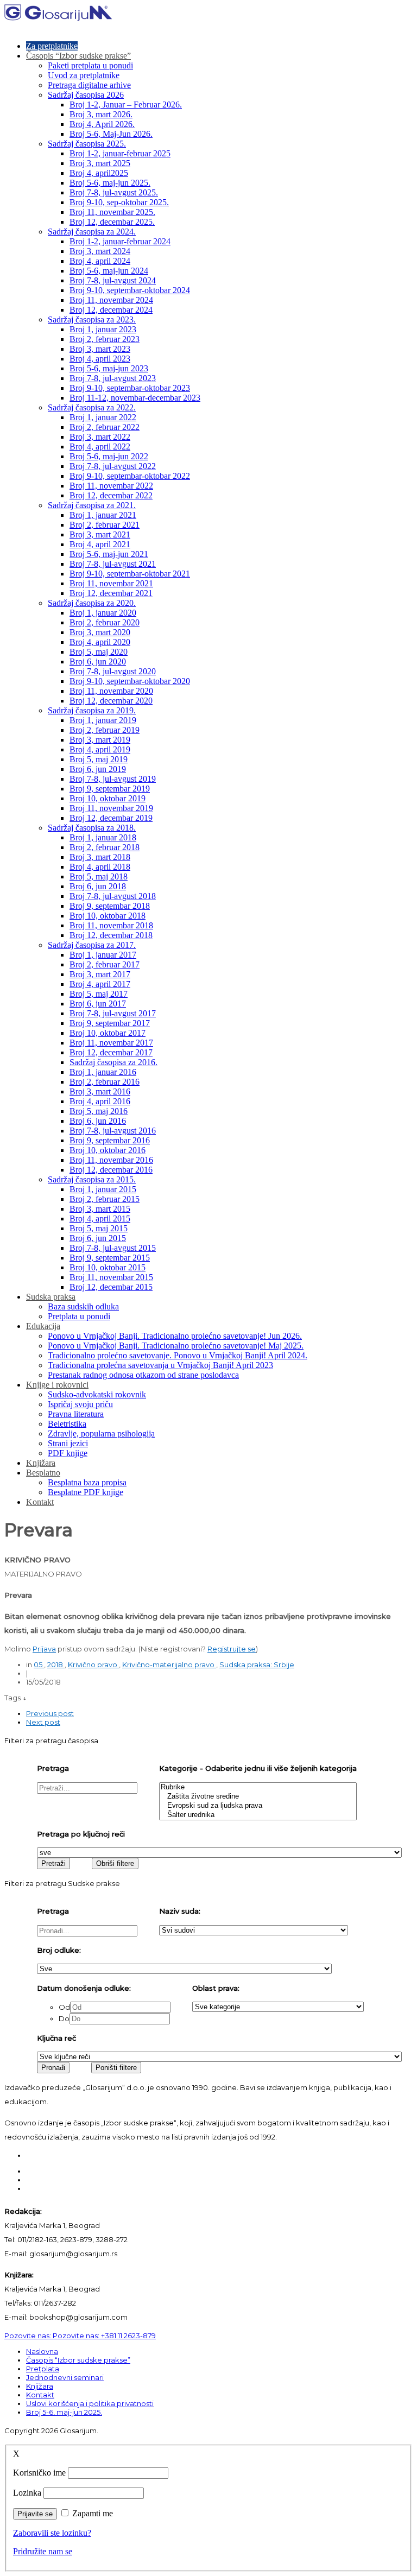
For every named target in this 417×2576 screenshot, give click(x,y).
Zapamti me (93, 2513)
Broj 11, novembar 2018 (111, 925)
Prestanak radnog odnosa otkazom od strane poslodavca (143, 1375)
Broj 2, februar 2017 (105, 964)
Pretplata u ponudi (79, 1316)
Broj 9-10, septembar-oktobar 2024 (130, 290)
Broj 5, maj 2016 (99, 1111)
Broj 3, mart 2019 (100, 740)
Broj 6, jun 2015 (98, 1238)
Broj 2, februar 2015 (105, 1199)
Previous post (50, 1713)
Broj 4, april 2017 (100, 984)
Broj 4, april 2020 (100, 642)
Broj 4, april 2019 (100, 749)
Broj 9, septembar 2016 (110, 1140)
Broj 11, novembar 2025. (112, 212)
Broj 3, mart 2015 (100, 1209)
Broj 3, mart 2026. (101, 114)
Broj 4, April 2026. (102, 124)
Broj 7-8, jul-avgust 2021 (113, 564)
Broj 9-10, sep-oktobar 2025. (119, 202)
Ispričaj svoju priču (80, 1404)
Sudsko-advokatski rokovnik (97, 1394)
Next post (43, 1722)
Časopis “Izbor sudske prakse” (78, 56)
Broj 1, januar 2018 (103, 837)
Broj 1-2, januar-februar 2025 (120, 153)
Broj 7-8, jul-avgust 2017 (113, 1013)
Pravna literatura (76, 1414)
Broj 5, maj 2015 (99, 1228)
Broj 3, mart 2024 (100, 251)
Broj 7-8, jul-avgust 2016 (113, 1131)
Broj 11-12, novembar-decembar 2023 (135, 398)
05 (39, 1664)
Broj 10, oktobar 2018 (108, 916)
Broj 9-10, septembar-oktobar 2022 (130, 476)
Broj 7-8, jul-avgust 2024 (113, 280)
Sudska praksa (51, 1297)
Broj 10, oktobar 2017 (108, 1033)
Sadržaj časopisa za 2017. (92, 945)
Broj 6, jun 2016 (98, 1121)
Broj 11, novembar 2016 (111, 1160)
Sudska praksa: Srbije (257, 1664)
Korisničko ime (39, 2473)
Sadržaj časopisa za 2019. (92, 710)
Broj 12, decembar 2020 (111, 701)
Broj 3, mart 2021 (100, 534)
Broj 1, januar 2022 (103, 417)
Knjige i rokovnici (57, 1385)
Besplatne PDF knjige (86, 1492)
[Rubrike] (258, 1787)
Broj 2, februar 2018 (105, 847)
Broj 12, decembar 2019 (111, 818)
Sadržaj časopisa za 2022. (92, 407)
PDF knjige (68, 1453)
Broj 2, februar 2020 (105, 622)
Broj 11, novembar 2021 (111, 583)
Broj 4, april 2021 (100, 544)
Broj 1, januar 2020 (103, 613)
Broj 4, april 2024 (100, 261)
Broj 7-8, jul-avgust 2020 (113, 671)
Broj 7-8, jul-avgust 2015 (113, 1248)
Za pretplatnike (52, 46)
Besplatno (43, 1473)
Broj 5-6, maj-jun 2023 (109, 368)
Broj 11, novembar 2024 (111, 300)
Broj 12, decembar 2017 (111, 1052)
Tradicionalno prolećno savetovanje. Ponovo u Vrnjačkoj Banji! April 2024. (178, 1355)
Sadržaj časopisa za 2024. (92, 232)
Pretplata (43, 2369)
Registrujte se (232, 1649)
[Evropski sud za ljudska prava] (258, 1806)
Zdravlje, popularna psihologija (101, 1433)
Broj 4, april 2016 (100, 1101)
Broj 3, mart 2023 (100, 349)
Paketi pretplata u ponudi (90, 65)
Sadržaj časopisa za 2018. (92, 828)
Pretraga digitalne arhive (89, 85)
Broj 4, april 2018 (100, 867)
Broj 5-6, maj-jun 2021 (109, 554)
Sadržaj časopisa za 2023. (92, 319)
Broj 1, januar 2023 (103, 329)
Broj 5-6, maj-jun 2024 (109, 271)
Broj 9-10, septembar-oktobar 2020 (130, 681)
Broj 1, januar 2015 (103, 1189)
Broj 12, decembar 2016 (111, 1170)
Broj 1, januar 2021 (103, 515)
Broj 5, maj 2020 (99, 652)
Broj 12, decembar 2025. (112, 222)
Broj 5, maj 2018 (99, 876)
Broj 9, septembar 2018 (110, 906)
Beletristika (67, 1424)
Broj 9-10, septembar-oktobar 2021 (130, 574)
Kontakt (40, 1502)
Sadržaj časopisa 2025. (87, 144)
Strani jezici (68, 1443)
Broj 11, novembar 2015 (111, 1277)
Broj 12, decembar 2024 (111, 310)
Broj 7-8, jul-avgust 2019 (113, 779)
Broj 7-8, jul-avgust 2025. (114, 192)
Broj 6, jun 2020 (98, 662)
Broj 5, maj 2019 (99, 759)
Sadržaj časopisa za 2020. (92, 603)
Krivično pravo (93, 1664)
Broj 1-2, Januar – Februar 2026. (126, 105)
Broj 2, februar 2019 (105, 730)
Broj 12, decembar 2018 (111, 935)
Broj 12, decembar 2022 (111, 495)
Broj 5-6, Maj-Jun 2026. (111, 134)
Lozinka (27, 2493)
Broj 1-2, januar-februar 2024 (120, 241)
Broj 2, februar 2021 (105, 525)
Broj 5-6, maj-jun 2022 (109, 456)
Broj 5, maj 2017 (99, 994)
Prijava (44, 1649)
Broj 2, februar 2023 (105, 339)
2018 (56, 1664)
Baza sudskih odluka (83, 1306)
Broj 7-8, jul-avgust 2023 (113, 378)
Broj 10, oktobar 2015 (108, 1267)
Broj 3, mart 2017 (100, 974)
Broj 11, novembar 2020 (111, 691)
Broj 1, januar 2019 (103, 720)
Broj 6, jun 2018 (98, 886)
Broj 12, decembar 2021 (111, 593)
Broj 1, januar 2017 (103, 955)
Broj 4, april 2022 (100, 447)
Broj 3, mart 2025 (100, 163)
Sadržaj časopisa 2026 (86, 95)
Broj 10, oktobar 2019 (108, 798)
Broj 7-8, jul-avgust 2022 (113, 466)
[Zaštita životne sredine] (258, 1797)
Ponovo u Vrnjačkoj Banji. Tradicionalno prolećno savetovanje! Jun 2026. (175, 1336)
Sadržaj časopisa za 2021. (92, 505)
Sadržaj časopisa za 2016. (113, 1062)
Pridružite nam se (43, 2551)
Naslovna (42, 2351)
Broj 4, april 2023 (100, 359)
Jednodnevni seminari (65, 2377)
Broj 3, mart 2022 (100, 437)
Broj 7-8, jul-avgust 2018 (113, 896)
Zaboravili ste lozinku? (52, 2533)
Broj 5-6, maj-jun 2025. (110, 183)
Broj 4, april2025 (99, 173)
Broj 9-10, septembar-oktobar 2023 (130, 388)
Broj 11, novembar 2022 (111, 486)
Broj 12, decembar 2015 (111, 1287)
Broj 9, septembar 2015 (110, 1258)
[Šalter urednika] (258, 1815)
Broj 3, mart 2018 (100, 857)
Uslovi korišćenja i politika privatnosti (90, 2403)
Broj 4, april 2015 (100, 1219)
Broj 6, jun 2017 (98, 1004)
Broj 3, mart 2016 (100, 1091)
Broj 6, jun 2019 (98, 769)
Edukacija (43, 1326)
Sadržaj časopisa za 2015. (92, 1179)
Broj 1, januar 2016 (103, 1072)
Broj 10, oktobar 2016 (108, 1150)
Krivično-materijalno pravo (169, 1664)
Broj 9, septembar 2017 (110, 1023)
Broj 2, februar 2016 (105, 1082)
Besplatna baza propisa (87, 1482)
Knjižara (41, 1463)
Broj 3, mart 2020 (100, 632)
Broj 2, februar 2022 (105, 427)
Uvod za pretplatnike (84, 75)
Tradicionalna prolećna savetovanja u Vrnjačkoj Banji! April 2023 (160, 1365)
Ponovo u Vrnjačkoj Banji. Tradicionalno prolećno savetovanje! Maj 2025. (176, 1346)
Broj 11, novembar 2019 (111, 808)
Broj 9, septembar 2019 (110, 789)
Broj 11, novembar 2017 (111, 1043)
